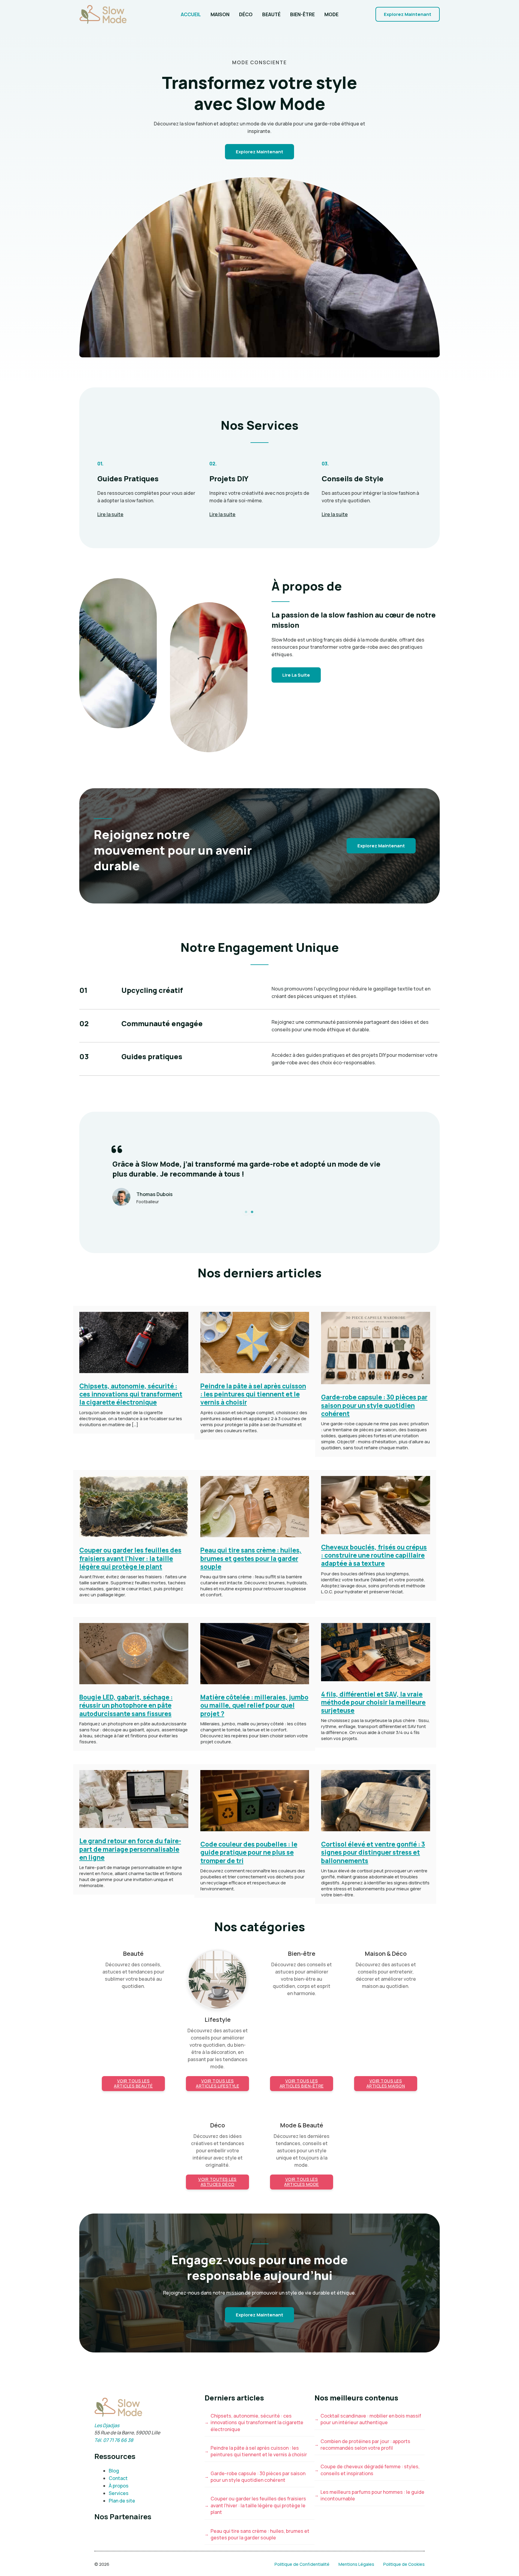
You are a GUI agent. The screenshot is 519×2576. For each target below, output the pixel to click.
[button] (408, 14)
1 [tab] (246, 1212)
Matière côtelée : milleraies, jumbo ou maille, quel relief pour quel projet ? (254, 1705)
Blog (114, 2471)
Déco (246, 14)
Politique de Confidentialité (302, 2564)
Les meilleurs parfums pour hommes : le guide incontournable (372, 2495)
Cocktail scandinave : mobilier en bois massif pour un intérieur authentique (371, 2419)
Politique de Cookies (404, 2564)
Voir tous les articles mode (302, 2182)
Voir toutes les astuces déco (217, 2182)
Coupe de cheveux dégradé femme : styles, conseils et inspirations (370, 2470)
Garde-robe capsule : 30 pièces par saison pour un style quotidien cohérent (374, 1405)
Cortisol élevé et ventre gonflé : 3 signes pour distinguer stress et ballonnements (373, 1852)
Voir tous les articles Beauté (133, 2083)
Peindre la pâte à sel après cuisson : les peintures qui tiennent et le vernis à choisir (253, 1394)
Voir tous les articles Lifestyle (217, 2083)
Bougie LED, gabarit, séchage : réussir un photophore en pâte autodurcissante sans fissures (126, 1705)
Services (119, 2493)
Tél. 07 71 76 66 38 (114, 2440)
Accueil (191, 14)
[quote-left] (117, 1149)
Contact (118, 2478)
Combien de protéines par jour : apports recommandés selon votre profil (365, 2445)
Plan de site (122, 2501)
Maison (220, 14)
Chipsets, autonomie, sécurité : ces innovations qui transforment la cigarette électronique (131, 1394)
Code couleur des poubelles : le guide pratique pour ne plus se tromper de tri (249, 1852)
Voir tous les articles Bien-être (302, 2083)
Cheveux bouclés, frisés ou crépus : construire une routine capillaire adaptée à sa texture (374, 1555)
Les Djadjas (107, 2425)
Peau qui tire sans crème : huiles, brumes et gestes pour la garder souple (251, 1558)
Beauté (271, 14)
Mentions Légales (356, 2564)
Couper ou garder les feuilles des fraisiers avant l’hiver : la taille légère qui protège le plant (130, 1558)
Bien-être (302, 14)
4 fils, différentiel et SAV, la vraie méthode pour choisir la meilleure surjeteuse (373, 1702)
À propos (119, 2486)
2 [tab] (252, 1212)
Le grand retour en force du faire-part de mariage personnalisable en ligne (130, 1849)
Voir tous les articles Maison (386, 2083)
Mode (331, 14)
